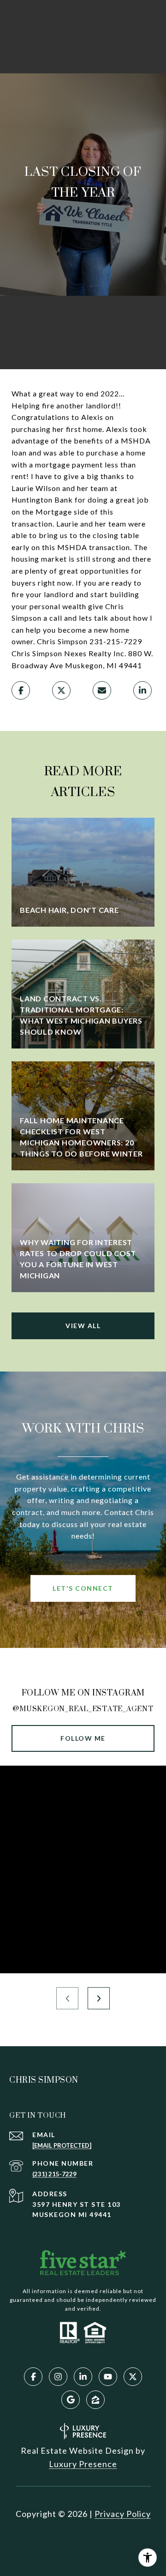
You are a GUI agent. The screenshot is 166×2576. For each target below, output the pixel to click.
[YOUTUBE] (108, 2377)
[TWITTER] (133, 2377)
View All (83, 1326)
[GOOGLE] (71, 2400)
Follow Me (83, 1738)
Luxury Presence (83, 2464)
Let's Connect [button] (83, 1588)
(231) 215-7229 (54, 2174)
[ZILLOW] (95, 2400)
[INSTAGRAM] (58, 2377)
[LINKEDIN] (83, 2377)
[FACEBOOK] (33, 2377)
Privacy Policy (123, 2514)
